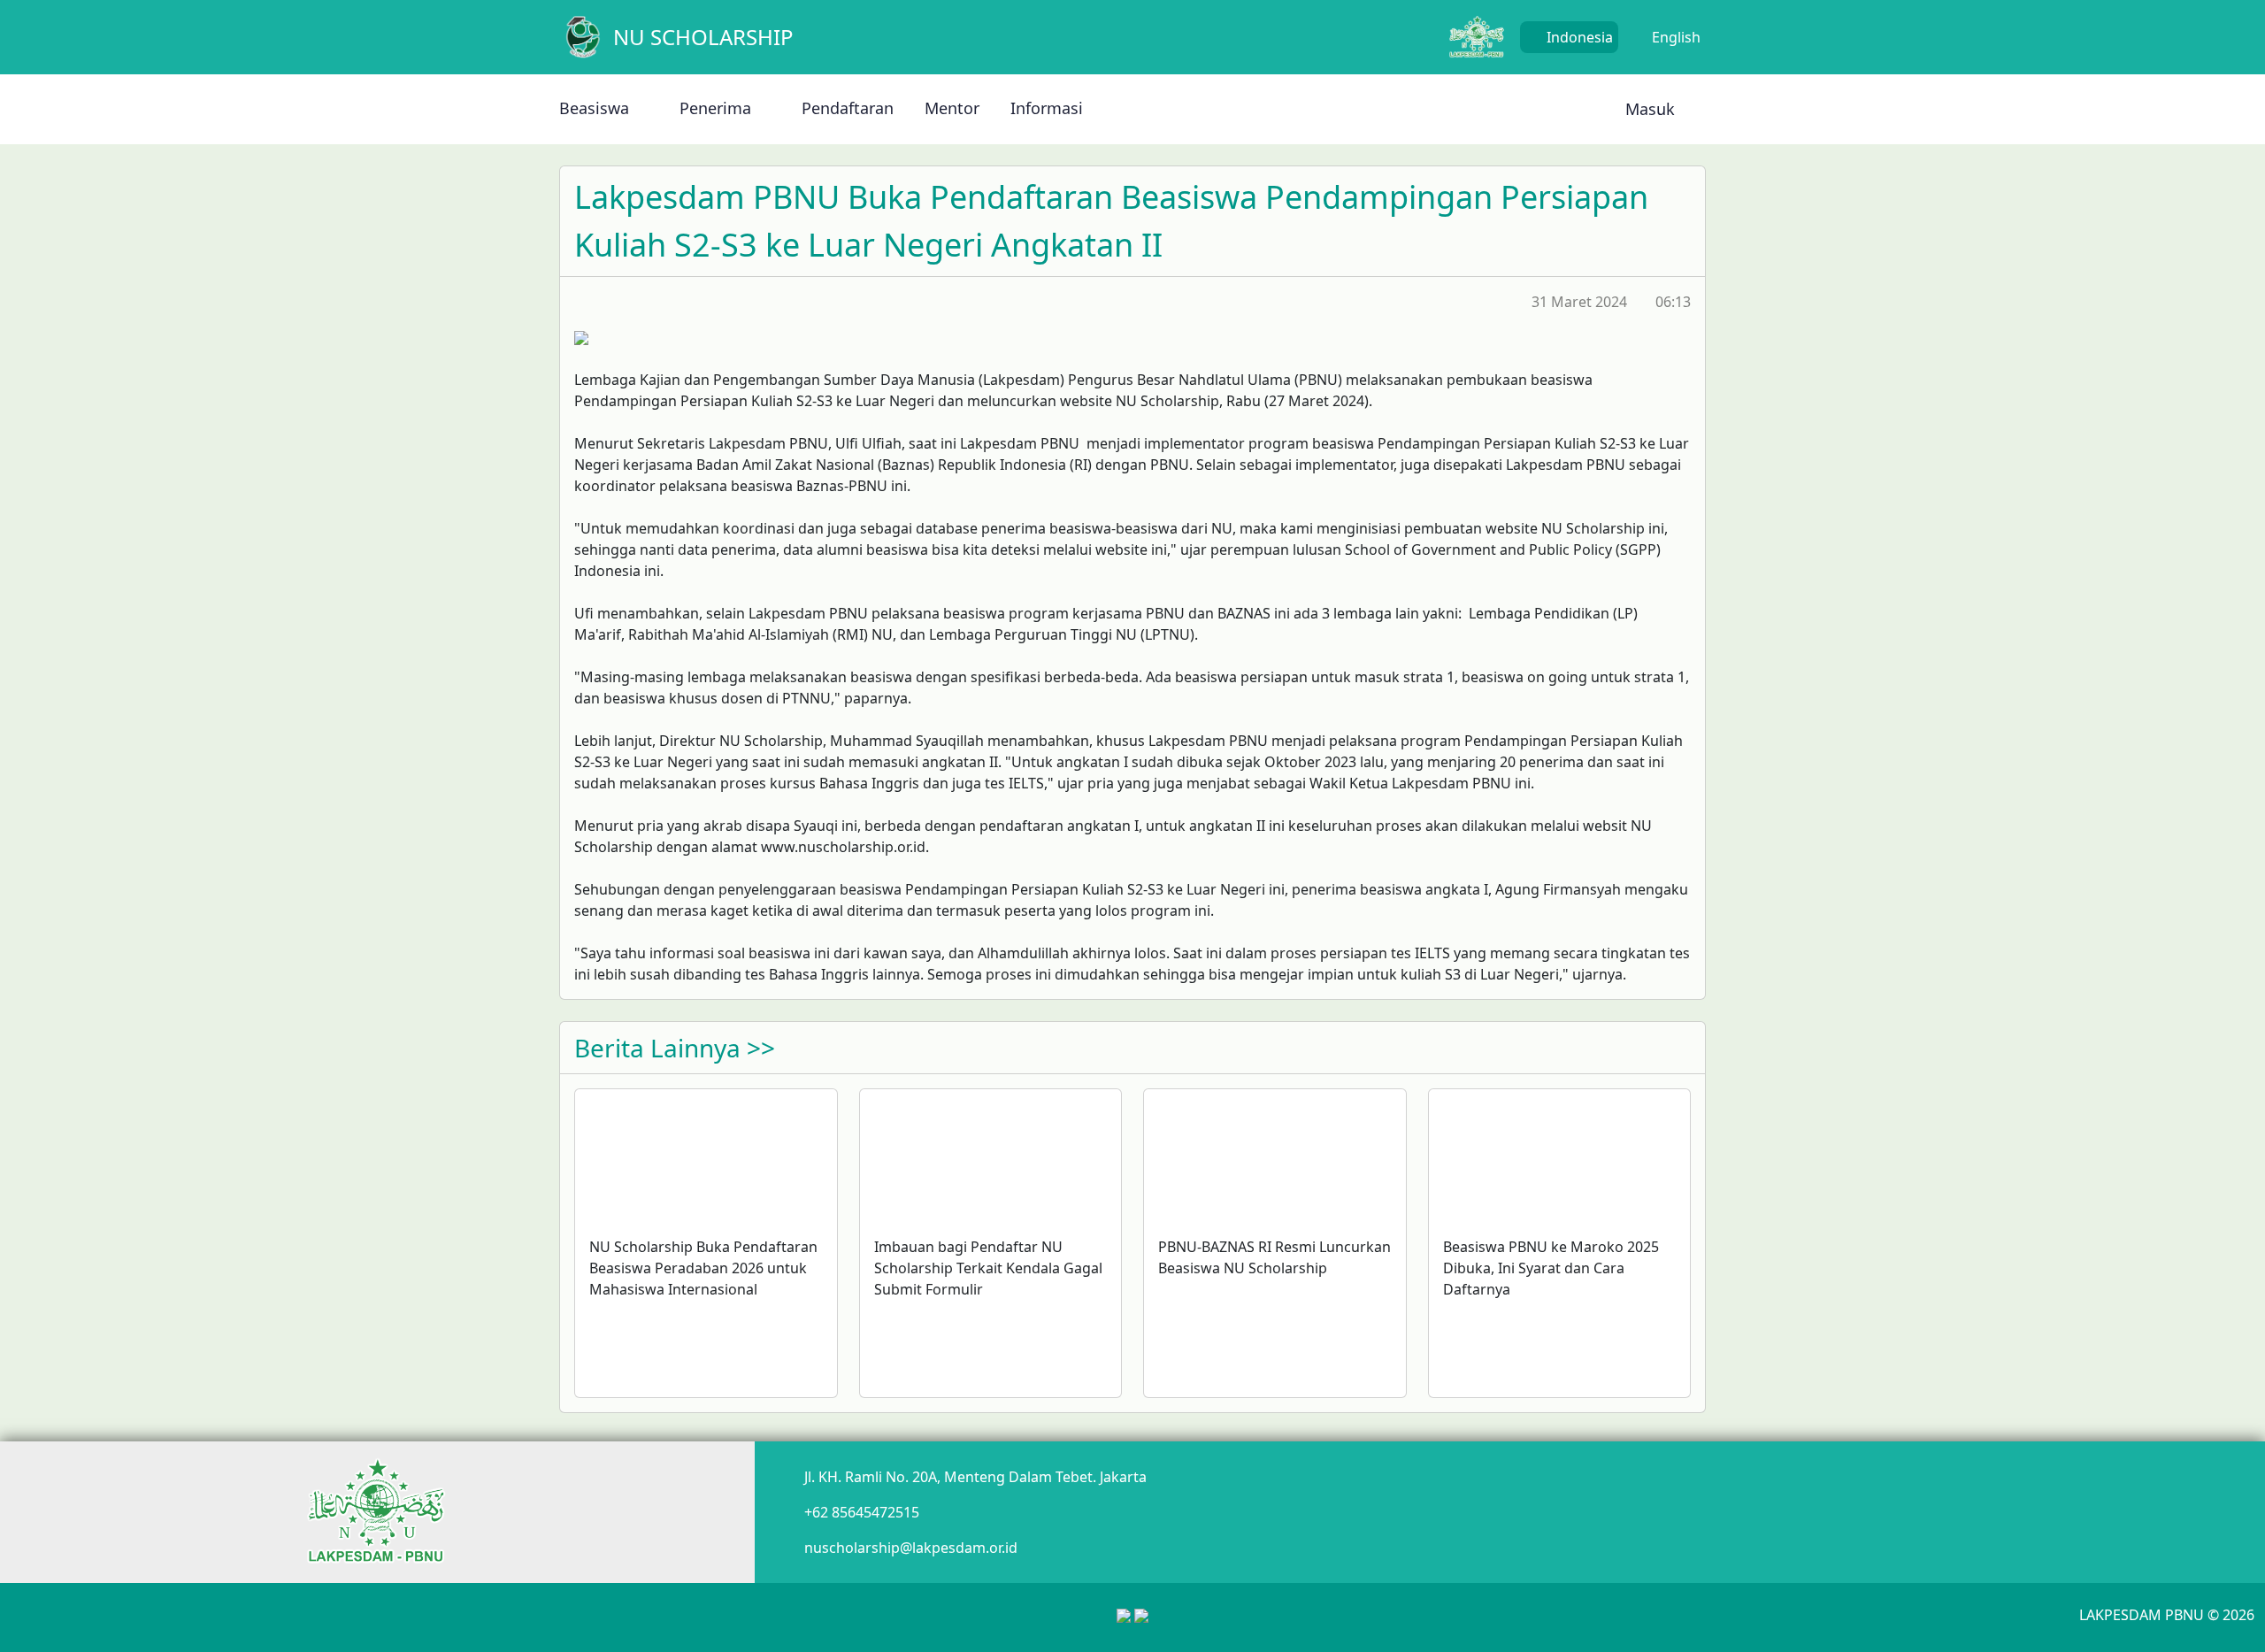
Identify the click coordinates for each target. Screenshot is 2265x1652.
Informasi (1047, 108)
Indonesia (1578, 37)
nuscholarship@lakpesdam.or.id (911, 1548)
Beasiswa (594, 108)
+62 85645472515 (862, 1512)
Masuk (1648, 109)
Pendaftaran (848, 108)
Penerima (715, 108)
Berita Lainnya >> (675, 1048)
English (1674, 37)
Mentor (952, 108)
